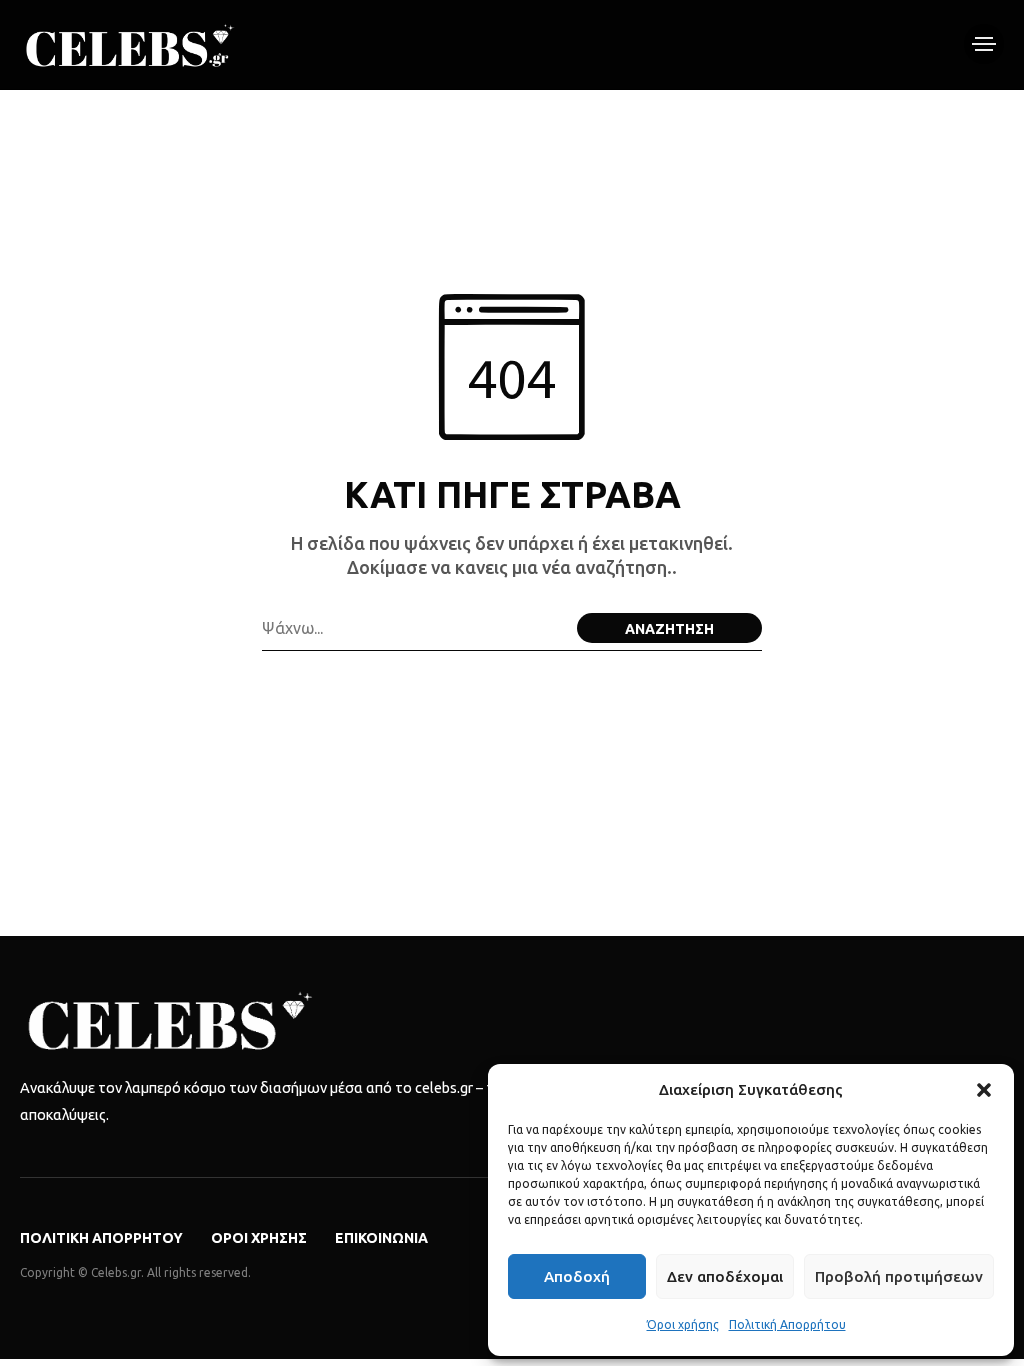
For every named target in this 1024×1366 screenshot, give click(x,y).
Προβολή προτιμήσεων (899, 1276)
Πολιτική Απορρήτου (787, 1324)
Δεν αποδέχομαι (725, 1276)
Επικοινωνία (381, 1238)
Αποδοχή (577, 1276)
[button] (984, 1090)
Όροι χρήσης (683, 1324)
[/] (984, 44)
